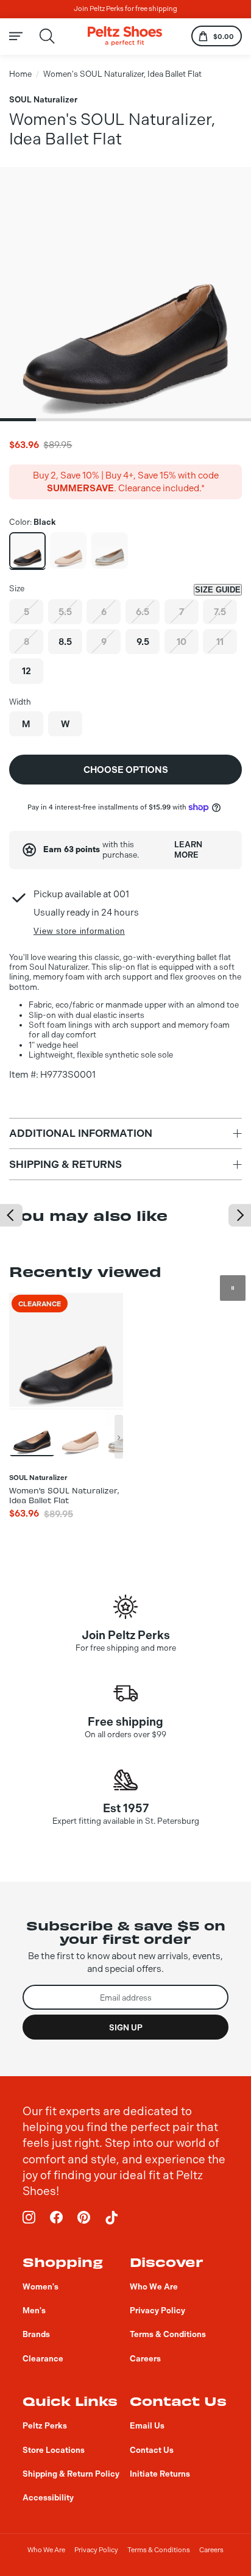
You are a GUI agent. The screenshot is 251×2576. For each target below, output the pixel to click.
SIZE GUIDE (218, 590)
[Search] (47, 36)
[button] (18, 420)
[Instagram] (29, 2218)
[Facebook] (57, 2218)
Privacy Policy (96, 2550)
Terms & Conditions (159, 2550)
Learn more (188, 849)
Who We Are (46, 2550)
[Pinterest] (84, 2218)
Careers (211, 2550)
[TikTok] (111, 2218)
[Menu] (23, 36)
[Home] (125, 36)
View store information (79, 931)
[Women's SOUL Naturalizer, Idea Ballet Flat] (27, 550)
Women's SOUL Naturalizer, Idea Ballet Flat (122, 74)
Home (20, 74)
